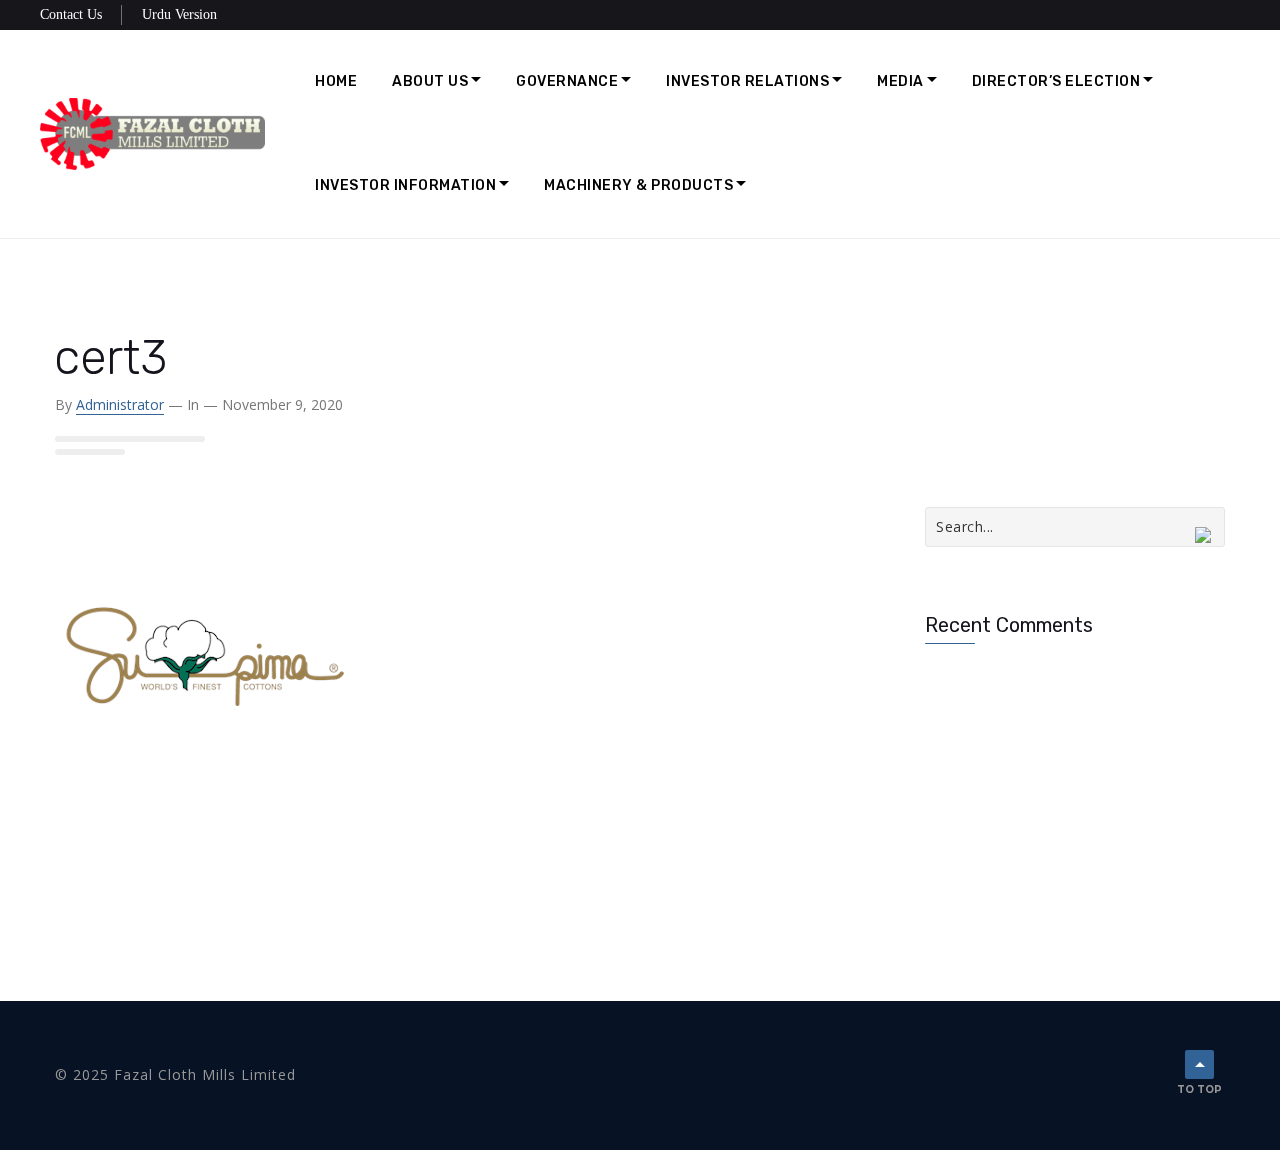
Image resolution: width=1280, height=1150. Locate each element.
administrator (120, 404)
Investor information (405, 185)
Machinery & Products (638, 185)
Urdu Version (179, 14)
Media (900, 81)
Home (336, 81)
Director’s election (1056, 81)
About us (430, 81)
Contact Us (71, 14)
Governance (567, 81)
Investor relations (747, 81)
